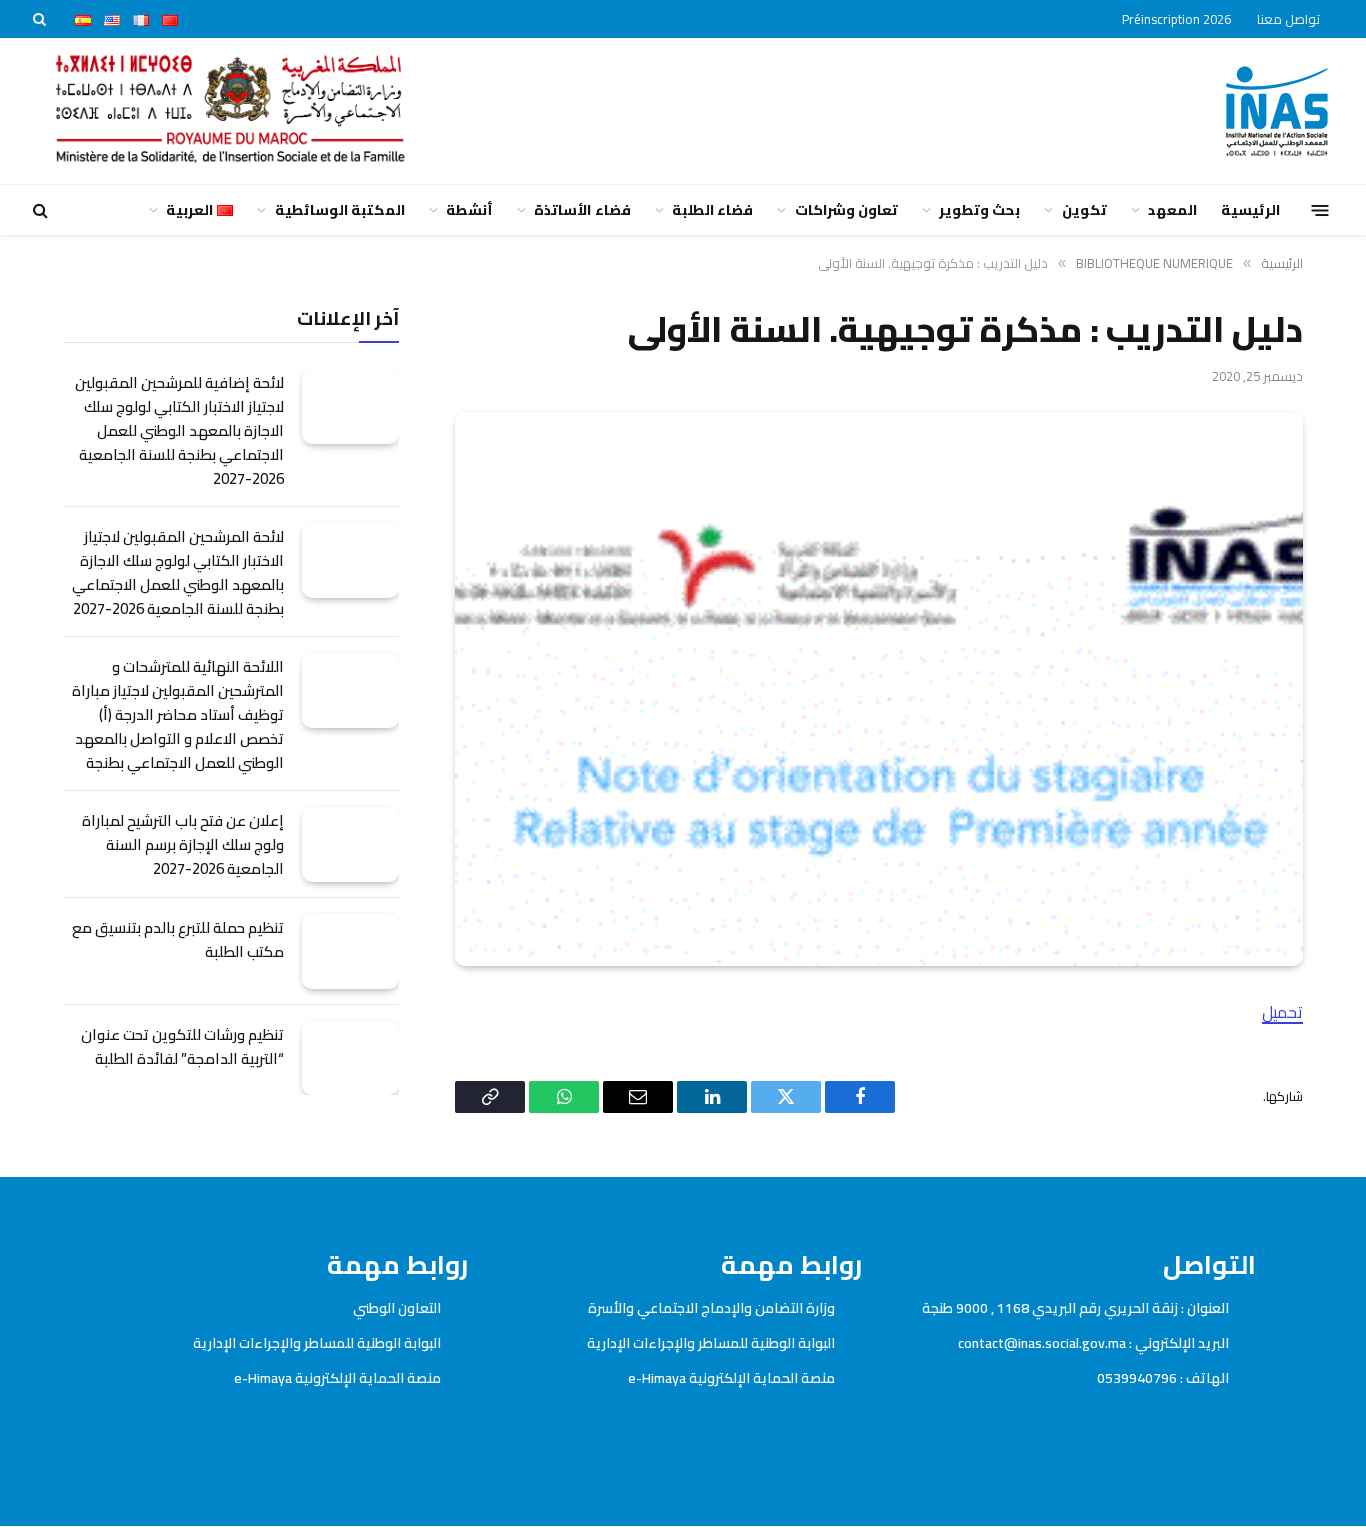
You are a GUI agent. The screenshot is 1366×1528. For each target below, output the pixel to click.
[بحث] (41, 19)
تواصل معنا (1288, 19)
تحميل (1282, 1011)
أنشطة (469, 210)
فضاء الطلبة (712, 210)
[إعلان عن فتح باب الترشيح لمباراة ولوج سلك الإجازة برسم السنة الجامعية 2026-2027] (350, 844)
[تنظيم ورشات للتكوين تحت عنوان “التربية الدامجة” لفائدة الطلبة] (350, 1058)
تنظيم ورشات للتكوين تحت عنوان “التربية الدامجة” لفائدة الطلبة (182, 1047)
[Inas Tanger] (1277, 111)
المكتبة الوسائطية (340, 210)
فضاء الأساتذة (582, 210)
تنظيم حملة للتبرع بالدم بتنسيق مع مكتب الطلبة (178, 940)
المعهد (1172, 210)
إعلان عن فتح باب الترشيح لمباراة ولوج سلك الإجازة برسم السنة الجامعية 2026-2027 (183, 845)
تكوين (1084, 210)
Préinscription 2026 (1176, 19)
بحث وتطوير (979, 210)
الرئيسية (1250, 210)
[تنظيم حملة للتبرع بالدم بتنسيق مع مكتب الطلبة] (350, 951)
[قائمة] (1320, 209)
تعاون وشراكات (846, 210)
